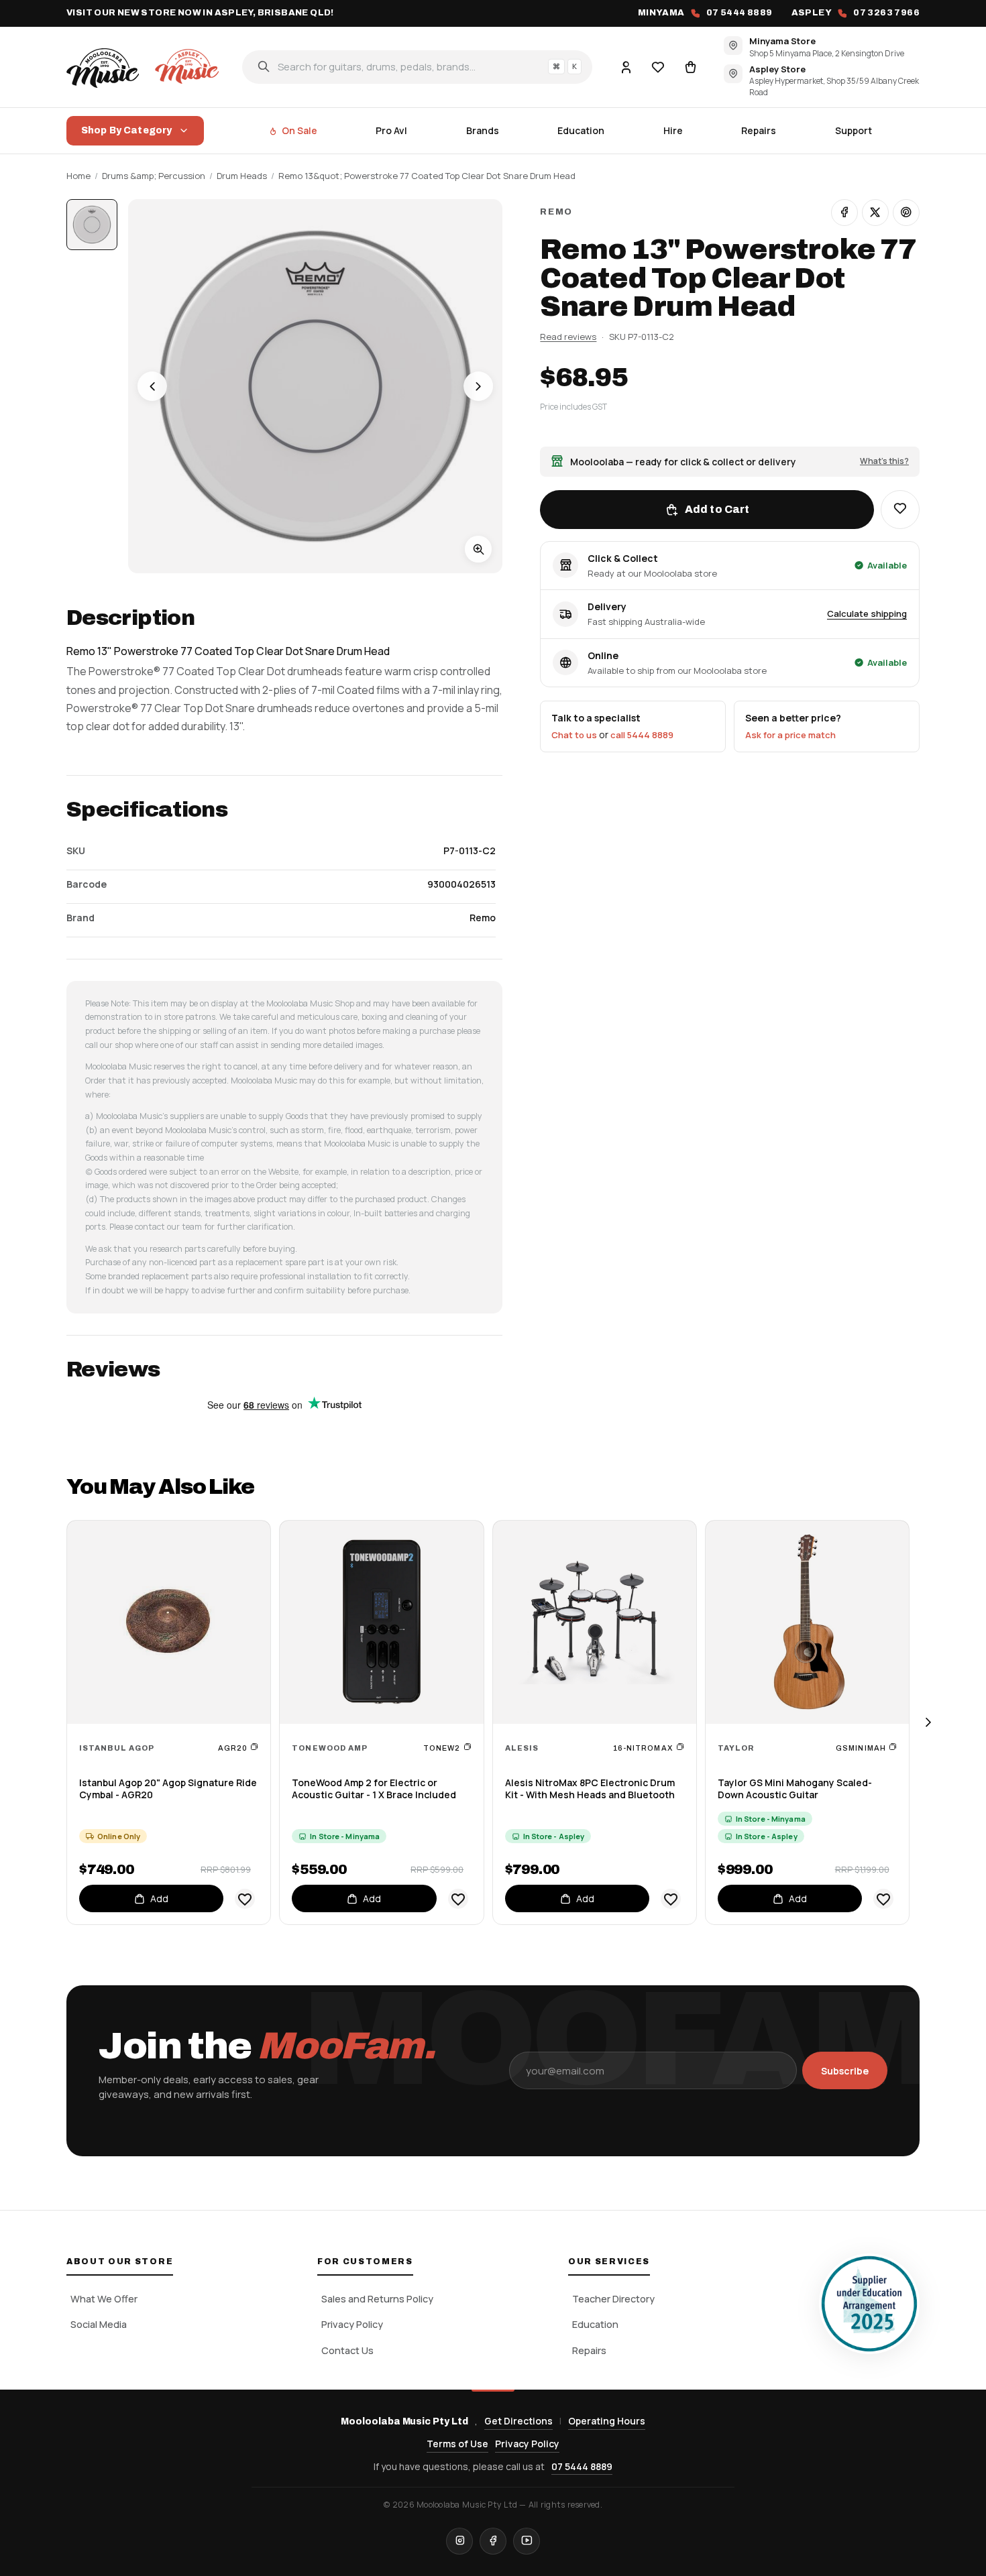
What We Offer (104, 2299)
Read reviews (568, 337)
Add (159, 1898)
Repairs (759, 130)
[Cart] (690, 66)
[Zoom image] (478, 549)
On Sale (299, 130)
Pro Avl (391, 130)
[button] (900, 510)
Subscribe (845, 2071)
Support (854, 130)
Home (78, 176)
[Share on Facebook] (844, 213)
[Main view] (92, 225)
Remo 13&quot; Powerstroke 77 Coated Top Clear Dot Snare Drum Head (427, 176)
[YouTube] (527, 2541)
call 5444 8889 (642, 735)
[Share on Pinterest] (906, 213)
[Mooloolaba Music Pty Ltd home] (145, 66)
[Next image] (478, 386)
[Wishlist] (658, 66)
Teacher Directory (613, 2299)
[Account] (626, 66)
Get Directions (518, 2421)
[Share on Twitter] (875, 213)
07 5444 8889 (582, 2466)
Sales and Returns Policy (377, 2299)
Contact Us (347, 2350)
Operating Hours (607, 2421)
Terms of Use (457, 2444)
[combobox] (417, 66)
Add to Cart (717, 509)
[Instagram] (459, 2541)
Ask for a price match (790, 735)
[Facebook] (493, 2541)
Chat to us (574, 735)
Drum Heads (242, 176)
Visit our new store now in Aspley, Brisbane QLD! (200, 13)
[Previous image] (152, 386)
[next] (928, 1723)
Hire (673, 130)
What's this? (884, 461)
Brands (483, 130)
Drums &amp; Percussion (154, 176)
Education (581, 130)
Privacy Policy (352, 2324)
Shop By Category (126, 130)
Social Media (99, 2324)
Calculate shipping (867, 613)
